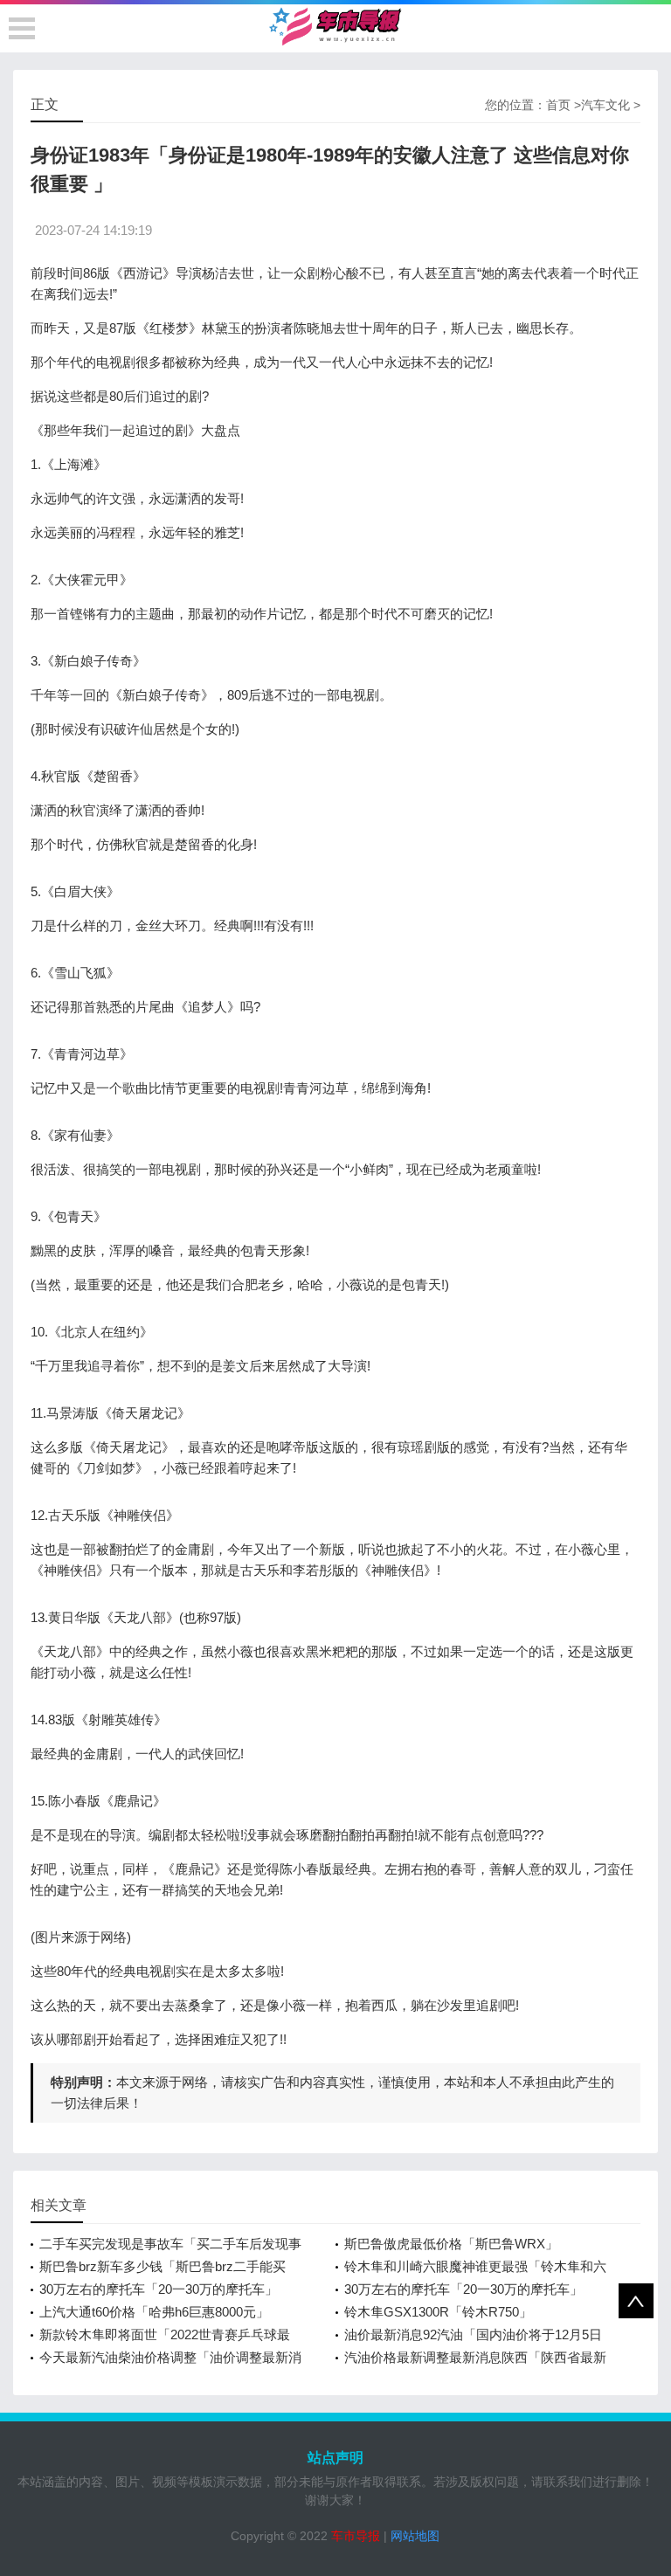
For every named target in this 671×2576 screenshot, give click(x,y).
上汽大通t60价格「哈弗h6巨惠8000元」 (154, 2312)
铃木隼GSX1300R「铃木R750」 (438, 2312)
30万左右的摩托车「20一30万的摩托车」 (159, 2289)
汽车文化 (605, 105)
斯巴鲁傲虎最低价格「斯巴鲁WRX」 (451, 2244)
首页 (558, 105)
